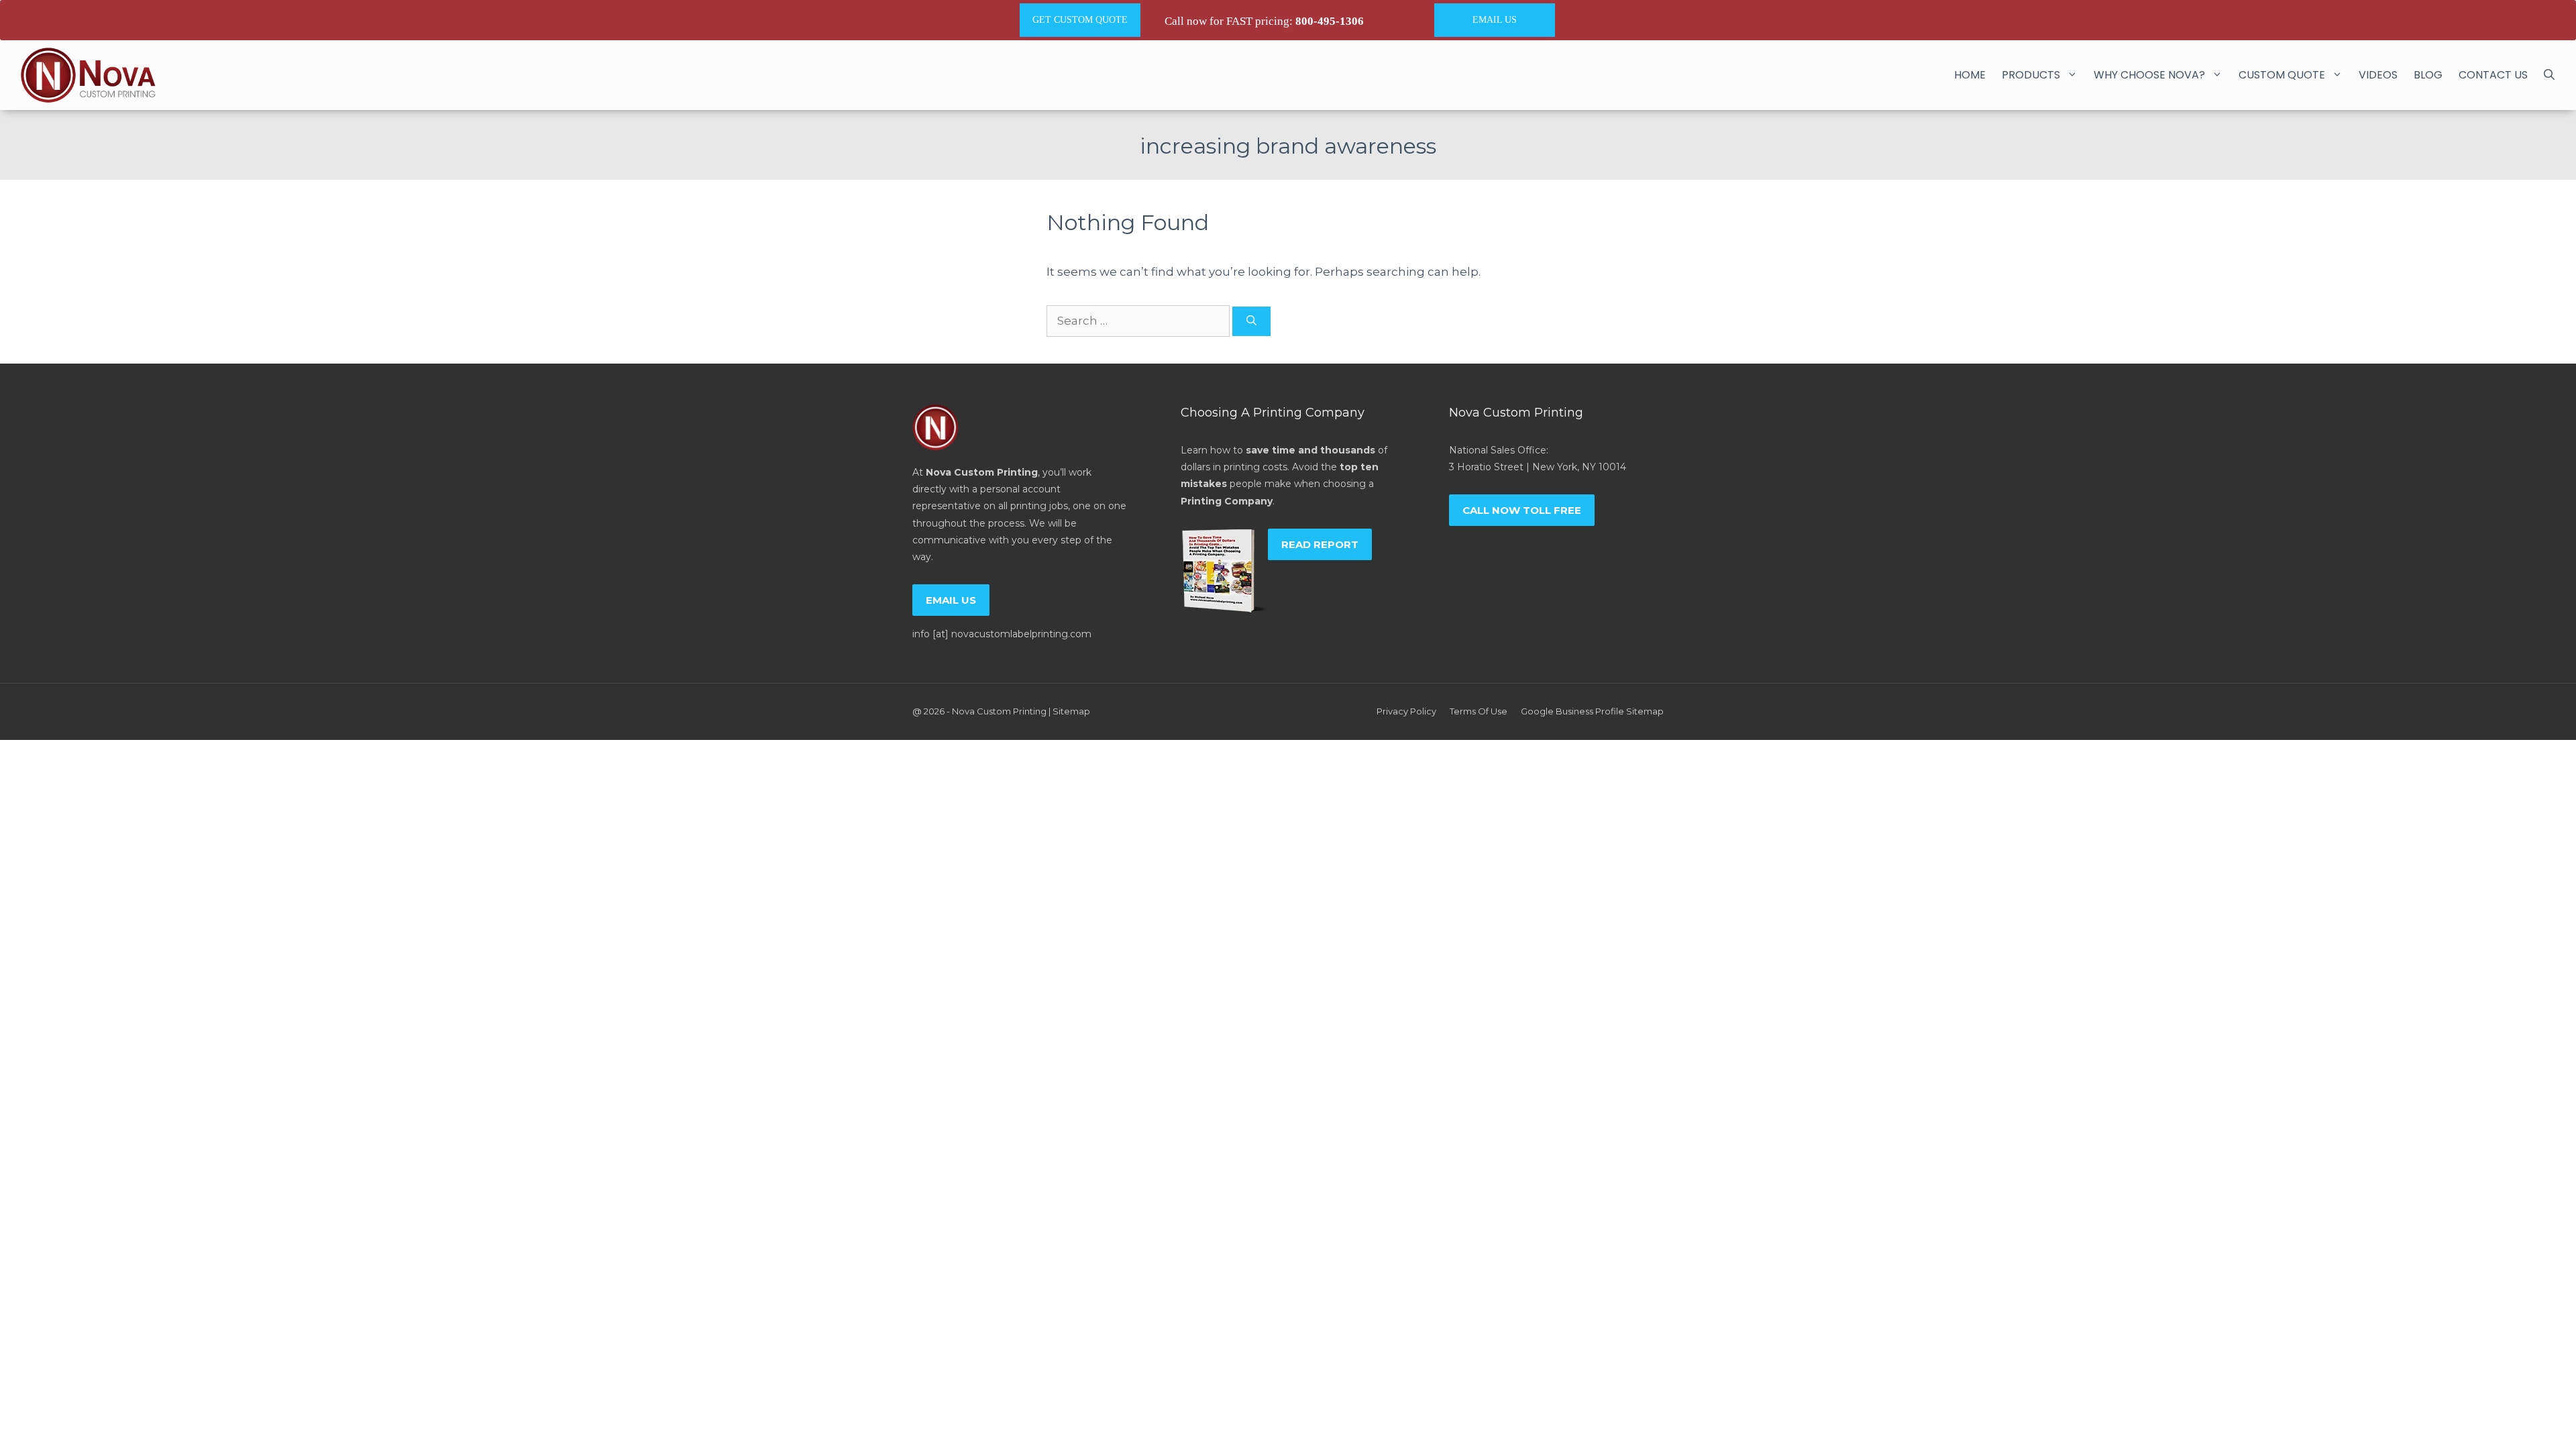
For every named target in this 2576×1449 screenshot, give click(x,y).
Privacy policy (1406, 711)
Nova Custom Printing (999, 711)
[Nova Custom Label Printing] (88, 75)
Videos (2378, 75)
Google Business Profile (1572, 711)
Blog (2428, 75)
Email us (951, 600)
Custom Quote (2282, 75)
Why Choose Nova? (2149, 75)
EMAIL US (1495, 20)
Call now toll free (1522, 510)
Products (2031, 75)
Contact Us (2493, 75)
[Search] (1251, 322)
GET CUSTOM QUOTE (1080, 20)
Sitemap (1071, 711)
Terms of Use (1479, 711)
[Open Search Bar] (2549, 75)
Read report (1320, 544)
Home (1970, 75)
